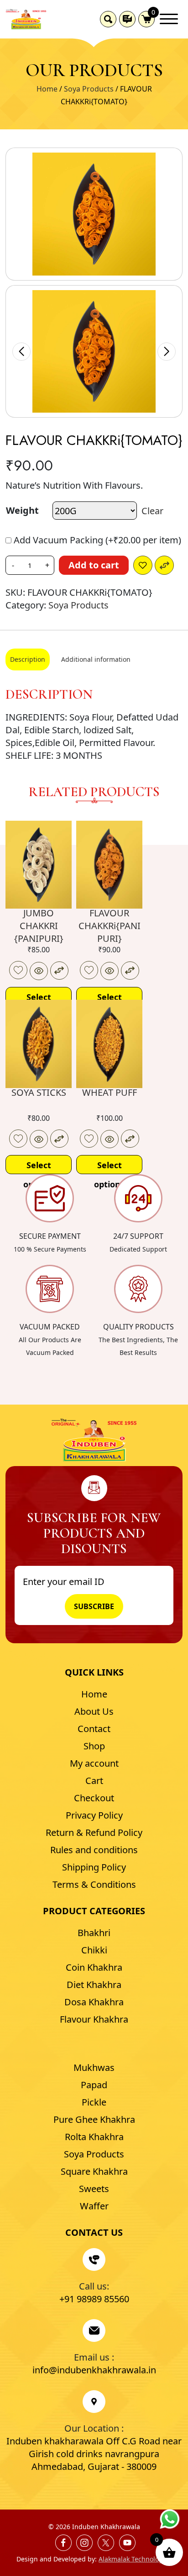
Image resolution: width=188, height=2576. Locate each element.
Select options (39, 999)
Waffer (94, 2206)
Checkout (94, 1798)
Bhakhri (94, 1933)
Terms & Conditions (94, 1884)
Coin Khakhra (94, 1967)
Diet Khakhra (94, 1985)
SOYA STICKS (39, 1092)
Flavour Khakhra (94, 2019)
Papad (94, 2085)
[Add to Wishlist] (143, 565)
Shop (94, 1746)
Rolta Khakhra (94, 2137)
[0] (146, 19)
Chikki (94, 1950)
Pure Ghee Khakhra (94, 2119)
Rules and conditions (94, 1850)
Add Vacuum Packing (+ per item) (96, 540)
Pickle (94, 2102)
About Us (94, 1711)
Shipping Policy (94, 1867)
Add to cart (94, 565)
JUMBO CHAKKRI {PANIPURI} (39, 926)
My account (94, 1763)
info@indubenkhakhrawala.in (94, 2370)
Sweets (94, 2189)
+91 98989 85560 (94, 2299)
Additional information (96, 659)
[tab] (28, 659)
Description (28, 659)
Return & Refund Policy (94, 1832)
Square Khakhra (94, 2171)
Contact (94, 1729)
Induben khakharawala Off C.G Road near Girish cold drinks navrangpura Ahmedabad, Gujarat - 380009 (94, 2454)
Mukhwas (94, 2067)
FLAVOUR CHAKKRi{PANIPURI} (110, 926)
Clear (152, 511)
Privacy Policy (94, 1815)
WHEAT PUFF (110, 1092)
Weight (22, 510)
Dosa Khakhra (94, 2002)
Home (47, 89)
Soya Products (89, 89)
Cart (94, 1781)
